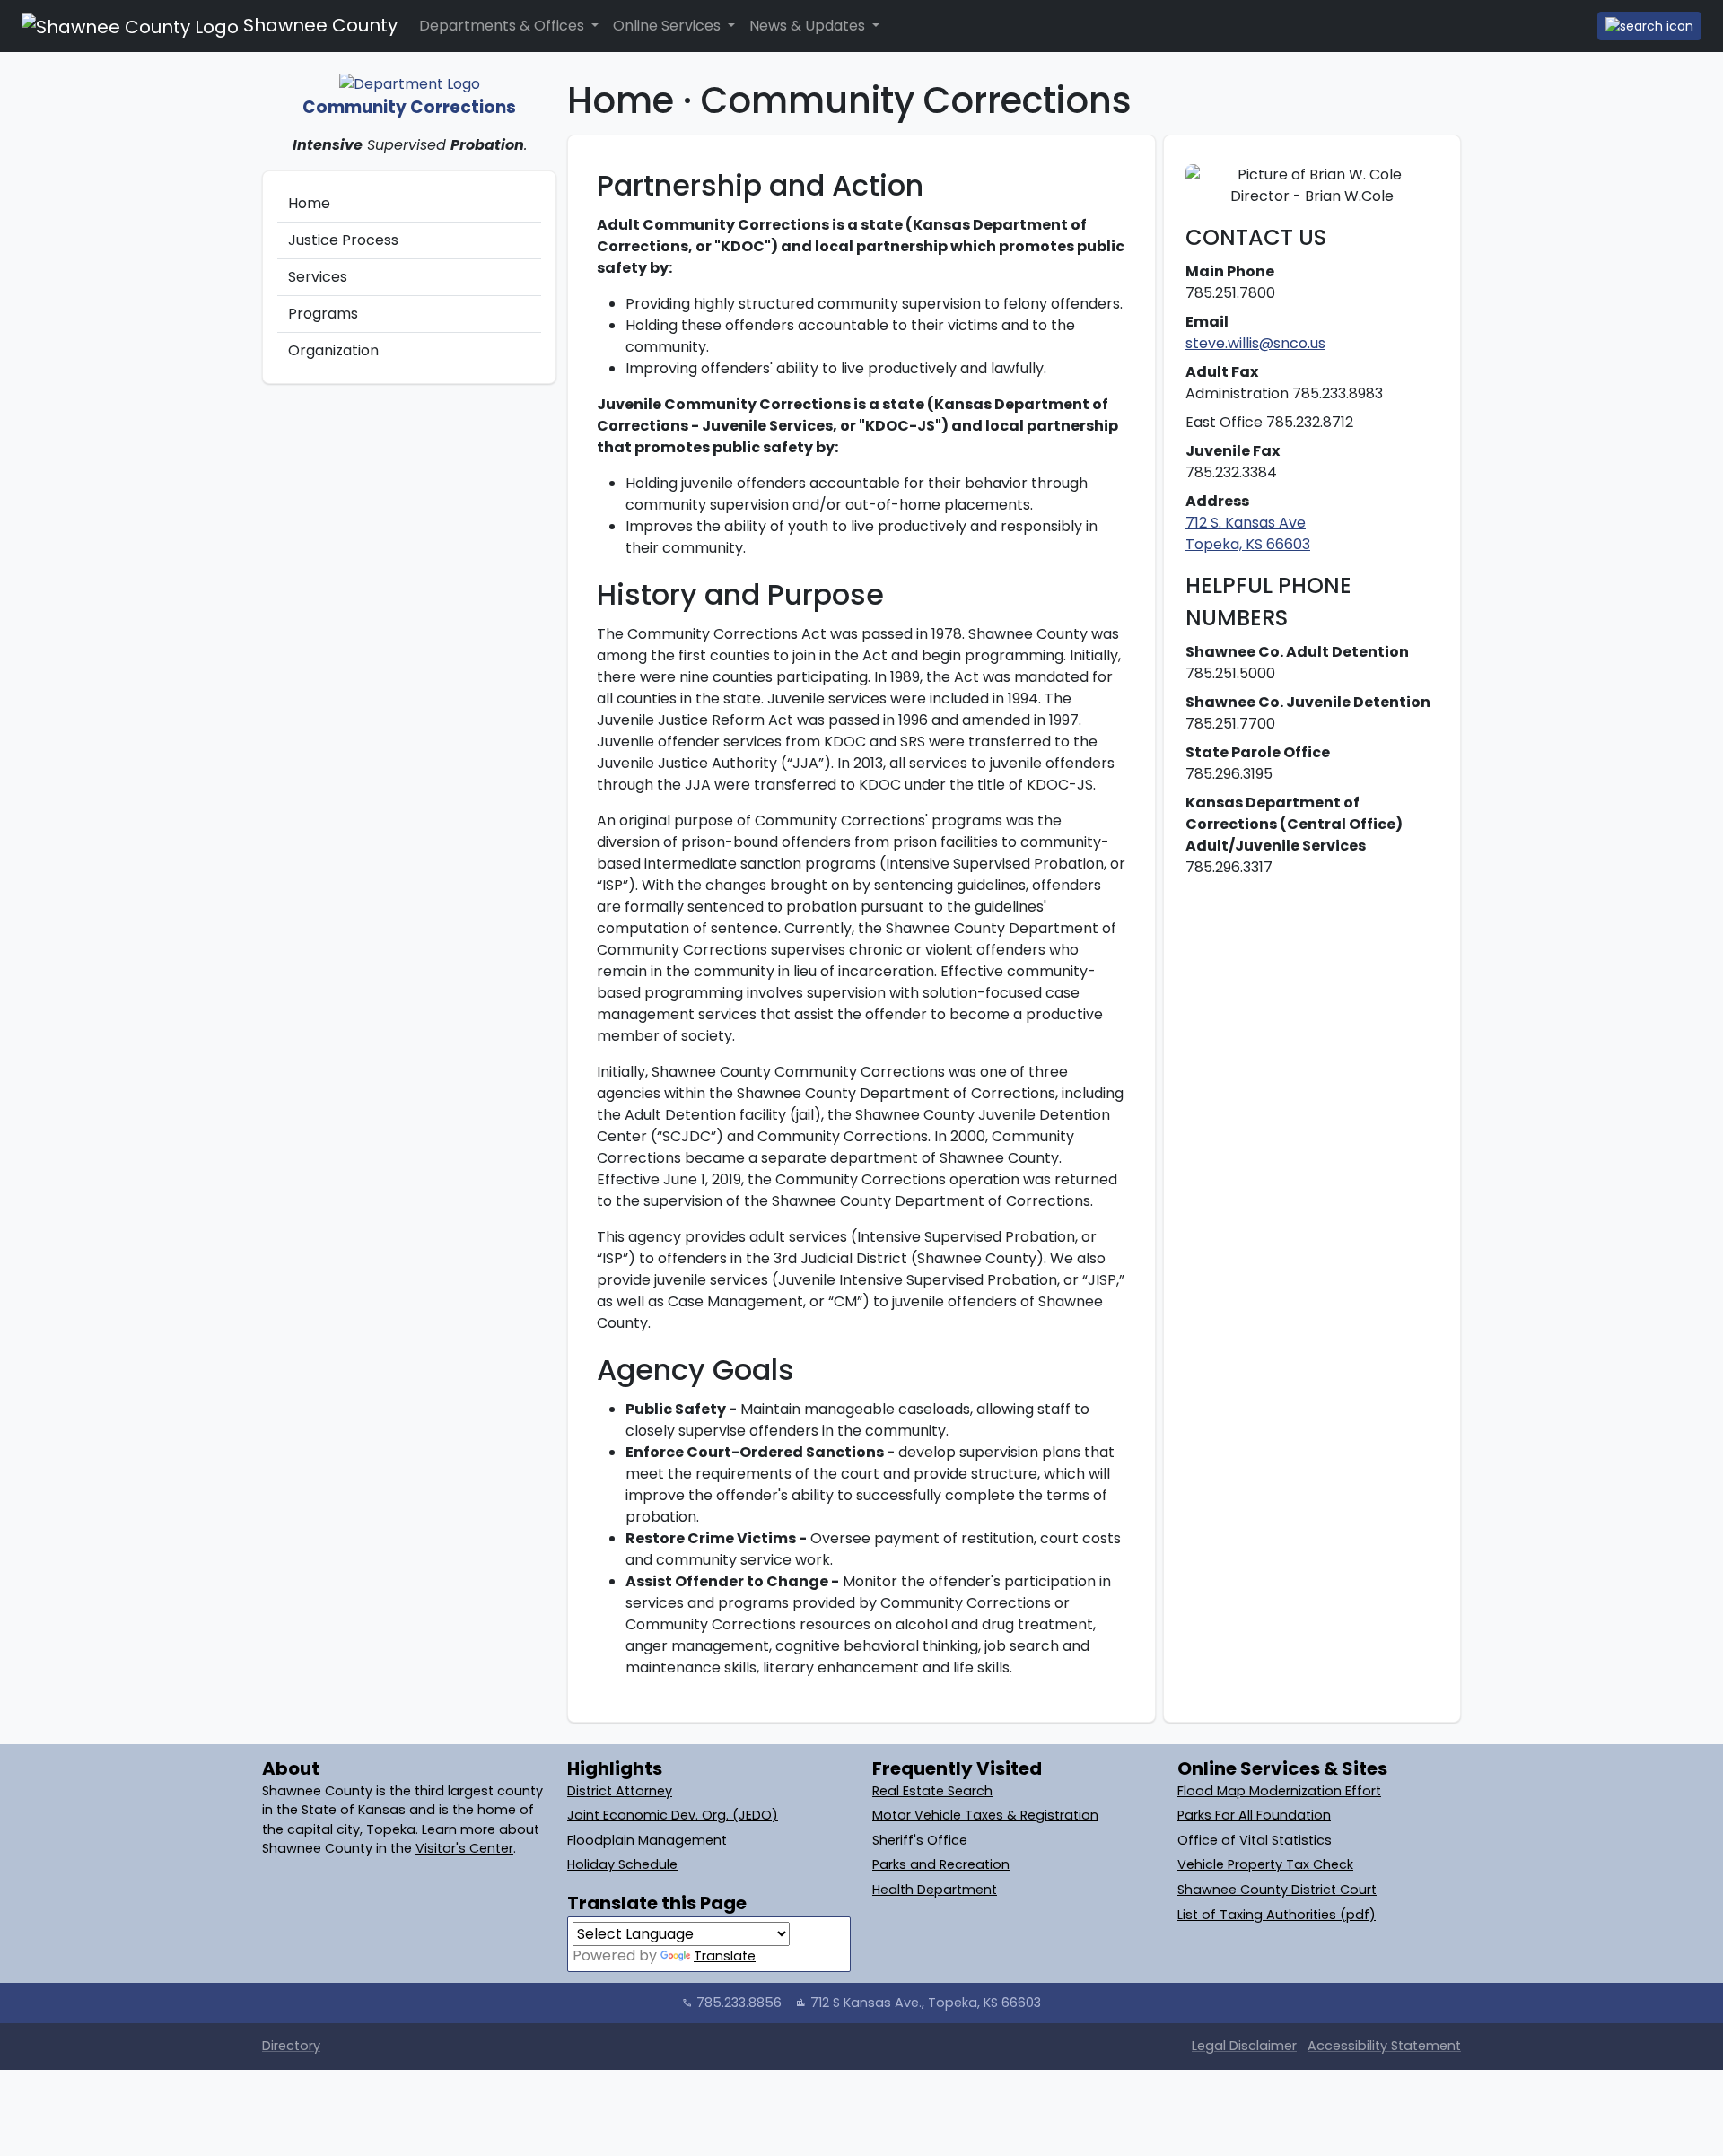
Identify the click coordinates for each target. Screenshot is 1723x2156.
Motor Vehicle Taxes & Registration (985, 1815)
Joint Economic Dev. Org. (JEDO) (673, 1815)
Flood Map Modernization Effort (1279, 1791)
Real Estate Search (932, 1791)
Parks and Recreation (941, 1864)
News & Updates (809, 26)
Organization (333, 350)
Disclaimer (1244, 2046)
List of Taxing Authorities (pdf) (1277, 1915)
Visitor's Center (464, 1848)
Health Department (935, 1890)
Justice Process (343, 240)
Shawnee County (318, 25)
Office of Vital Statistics (1255, 1840)
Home (309, 203)
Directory (291, 2046)
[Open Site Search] (1649, 26)
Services (318, 277)
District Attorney (620, 1791)
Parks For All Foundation (1254, 1815)
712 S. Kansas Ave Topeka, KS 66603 (1248, 533)
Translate (725, 1956)
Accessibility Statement (1384, 2046)
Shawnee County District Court (1277, 1890)
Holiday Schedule (622, 1864)
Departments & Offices (503, 26)
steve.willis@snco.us (1255, 343)
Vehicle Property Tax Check (1265, 1864)
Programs (323, 314)
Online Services (669, 26)
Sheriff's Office (920, 1840)
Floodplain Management (647, 1840)
